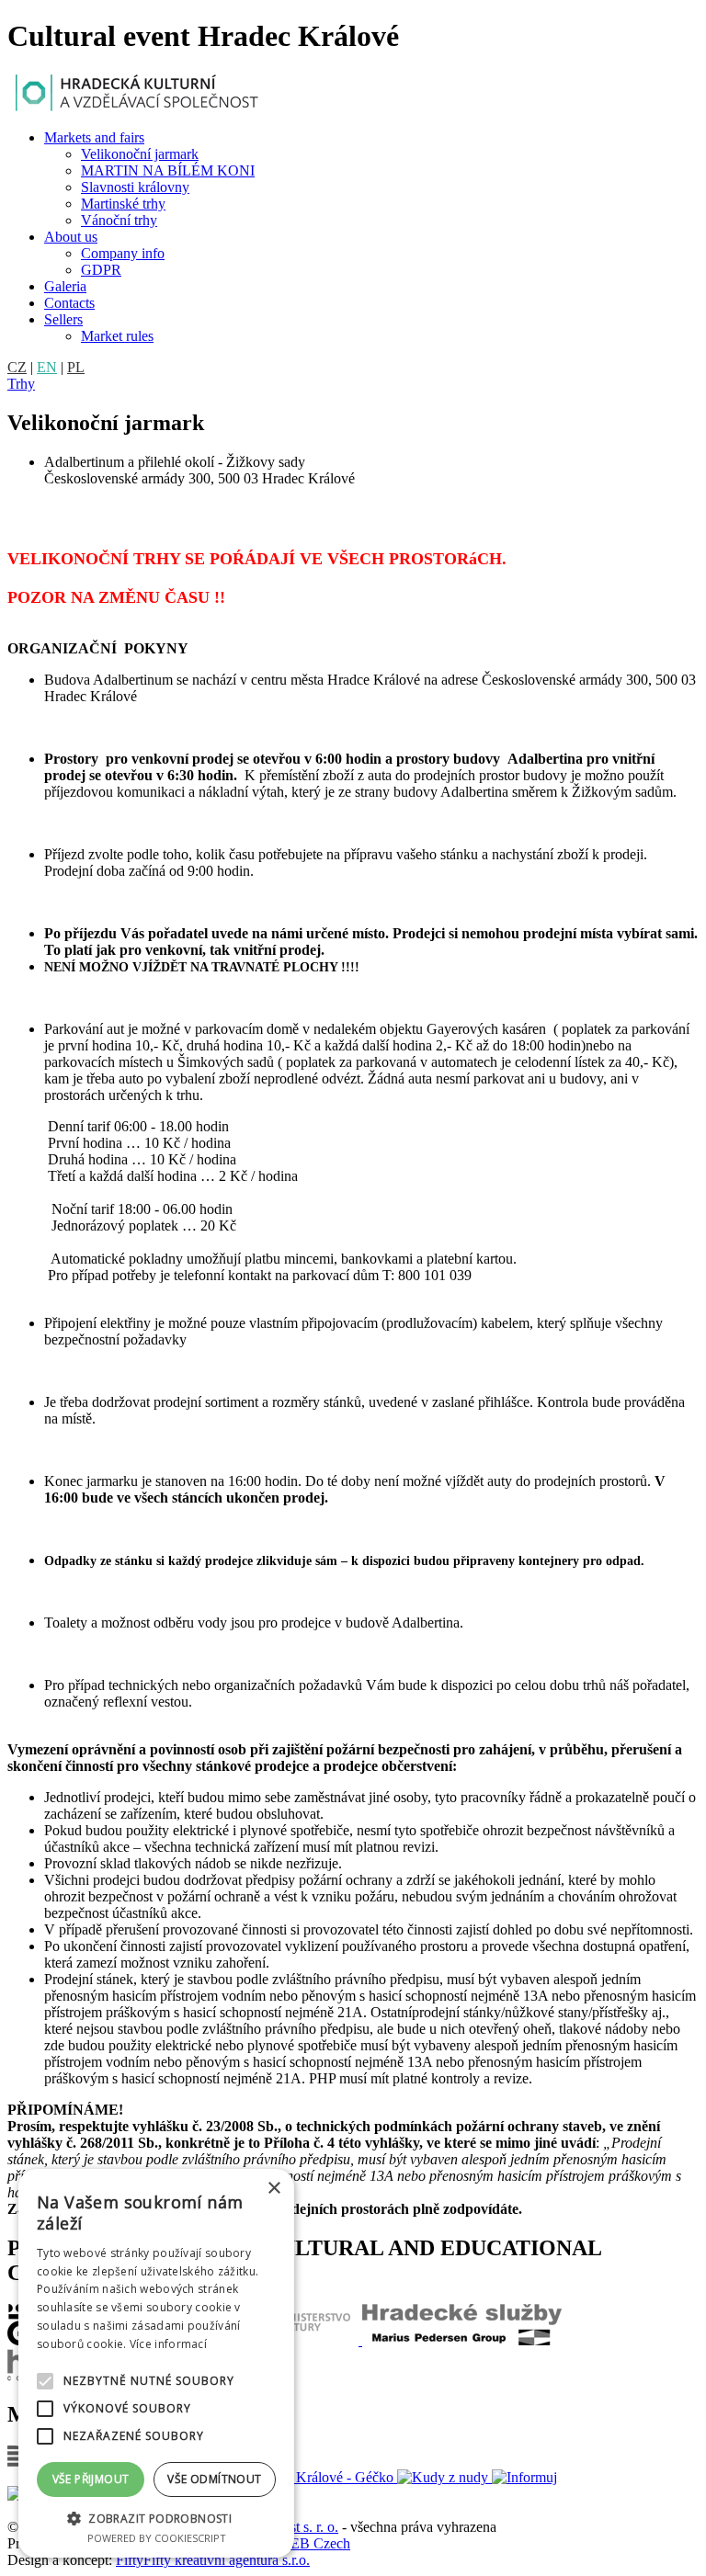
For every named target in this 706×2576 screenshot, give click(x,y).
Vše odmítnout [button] (214, 2479)
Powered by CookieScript (157, 2538)
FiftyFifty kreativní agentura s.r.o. (213, 2560)
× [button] (273, 2189)
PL (76, 367)
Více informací (168, 2344)
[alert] (156, 2363)
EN (47, 367)
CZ (17, 367)
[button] (156, 2518)
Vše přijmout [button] (91, 2479)
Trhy (21, 384)
